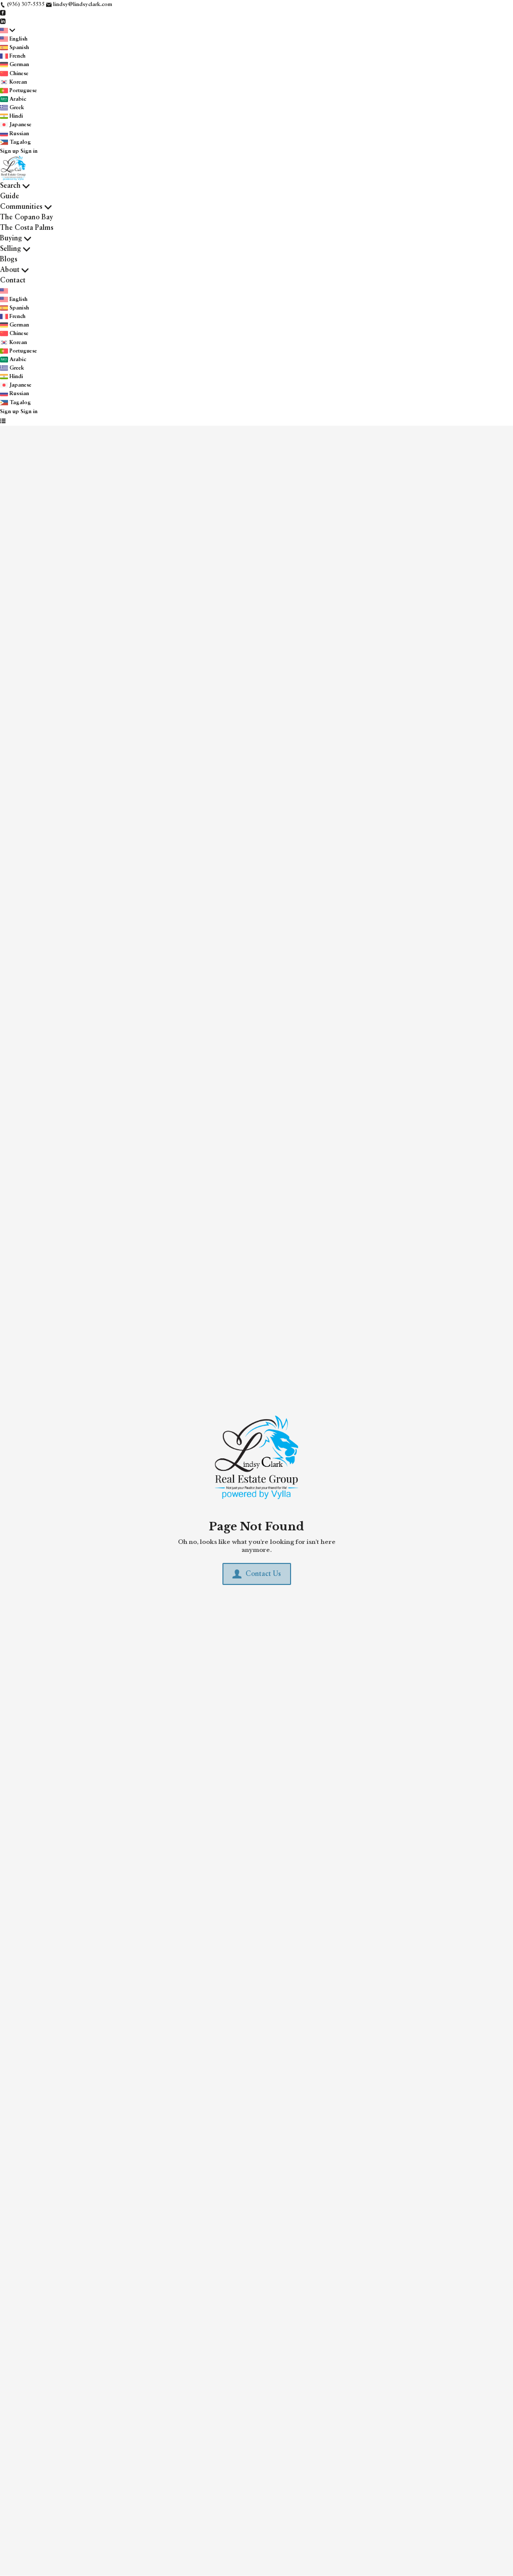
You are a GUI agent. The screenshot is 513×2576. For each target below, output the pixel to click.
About (10, 270)
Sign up (10, 151)
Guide (10, 196)
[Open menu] (3, 421)
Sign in (29, 151)
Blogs (9, 259)
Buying (11, 238)
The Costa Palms (27, 228)
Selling (11, 249)
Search (10, 186)
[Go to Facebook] (3, 13)
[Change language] (8, 31)
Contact (13, 280)
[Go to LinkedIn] (3, 21)
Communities (21, 207)
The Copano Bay (27, 217)
